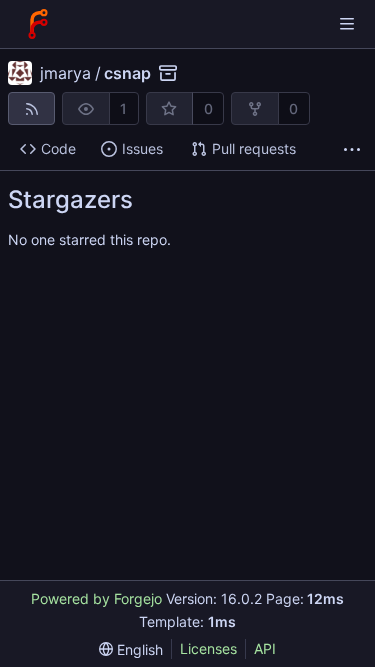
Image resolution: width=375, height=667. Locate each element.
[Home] (38, 24)
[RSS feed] (31, 108)
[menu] (131, 649)
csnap (127, 73)
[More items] (352, 149)
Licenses (208, 648)
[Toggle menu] (347, 24)
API (265, 648)
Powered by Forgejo (96, 598)
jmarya (65, 73)
